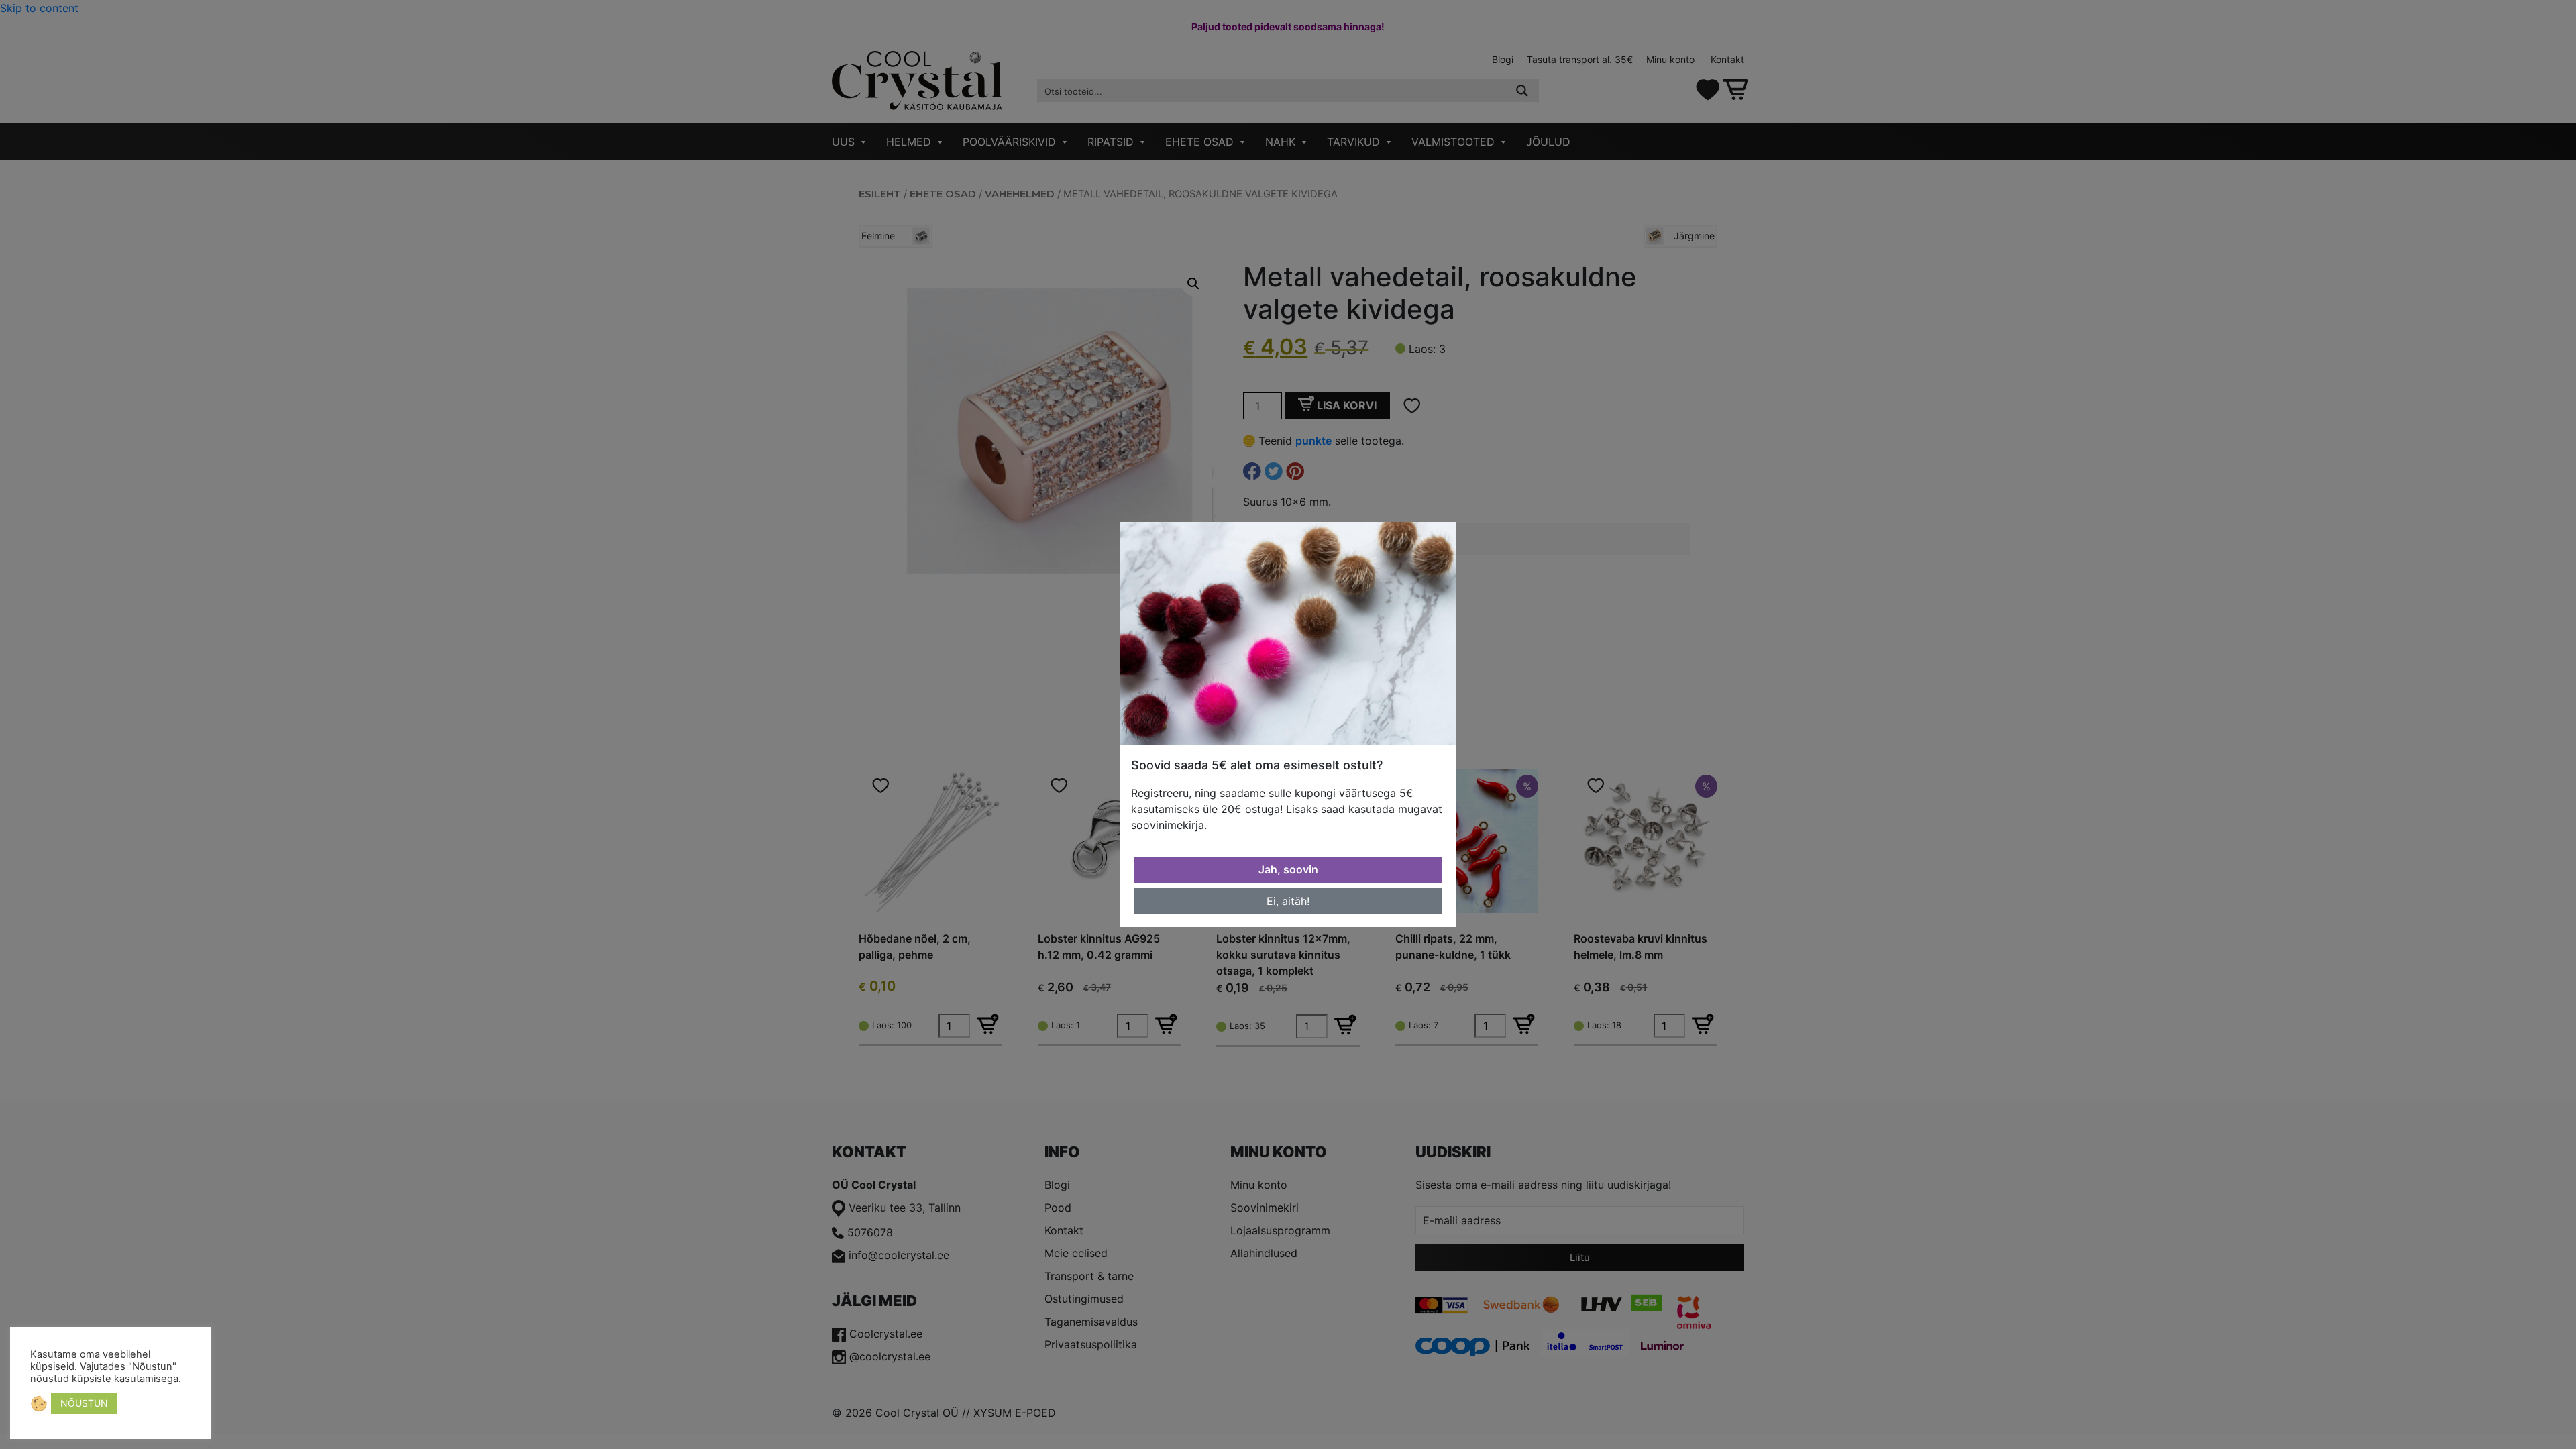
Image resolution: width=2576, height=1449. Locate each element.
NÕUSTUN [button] (84, 1403)
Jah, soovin (1288, 869)
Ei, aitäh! (1288, 901)
